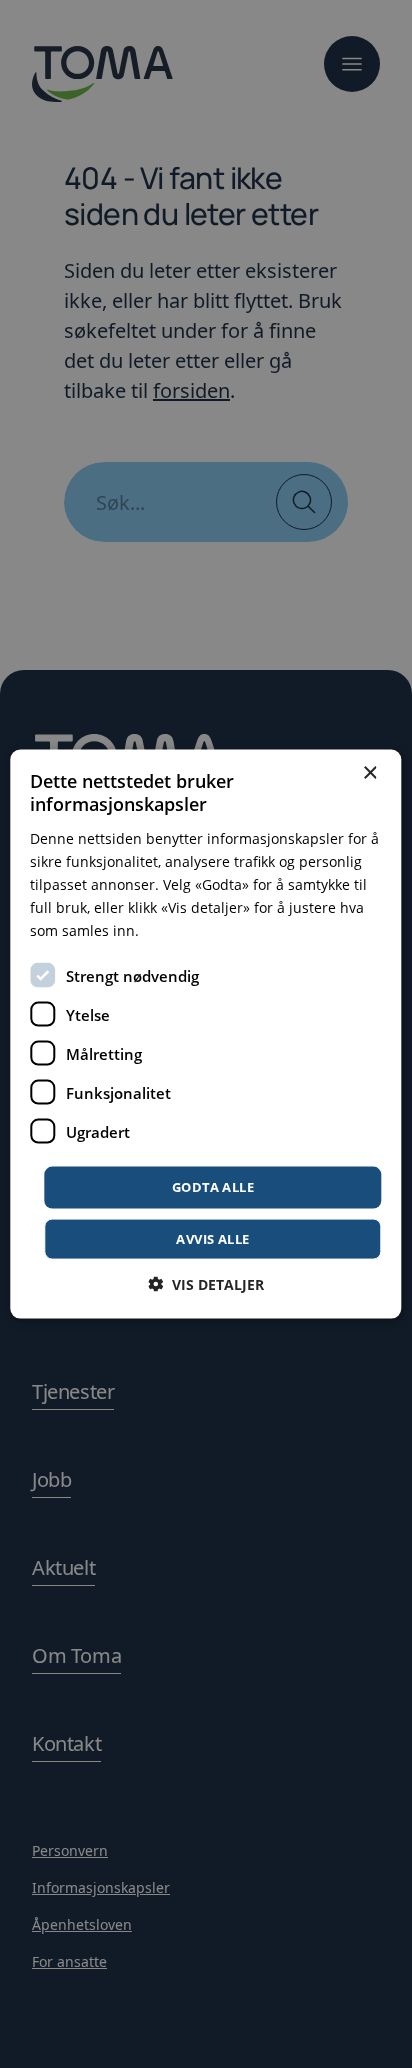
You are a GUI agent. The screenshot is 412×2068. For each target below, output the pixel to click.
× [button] (369, 773)
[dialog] (206, 1034)
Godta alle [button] (213, 1187)
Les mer (169, 930)
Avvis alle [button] (212, 1238)
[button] (206, 1283)
